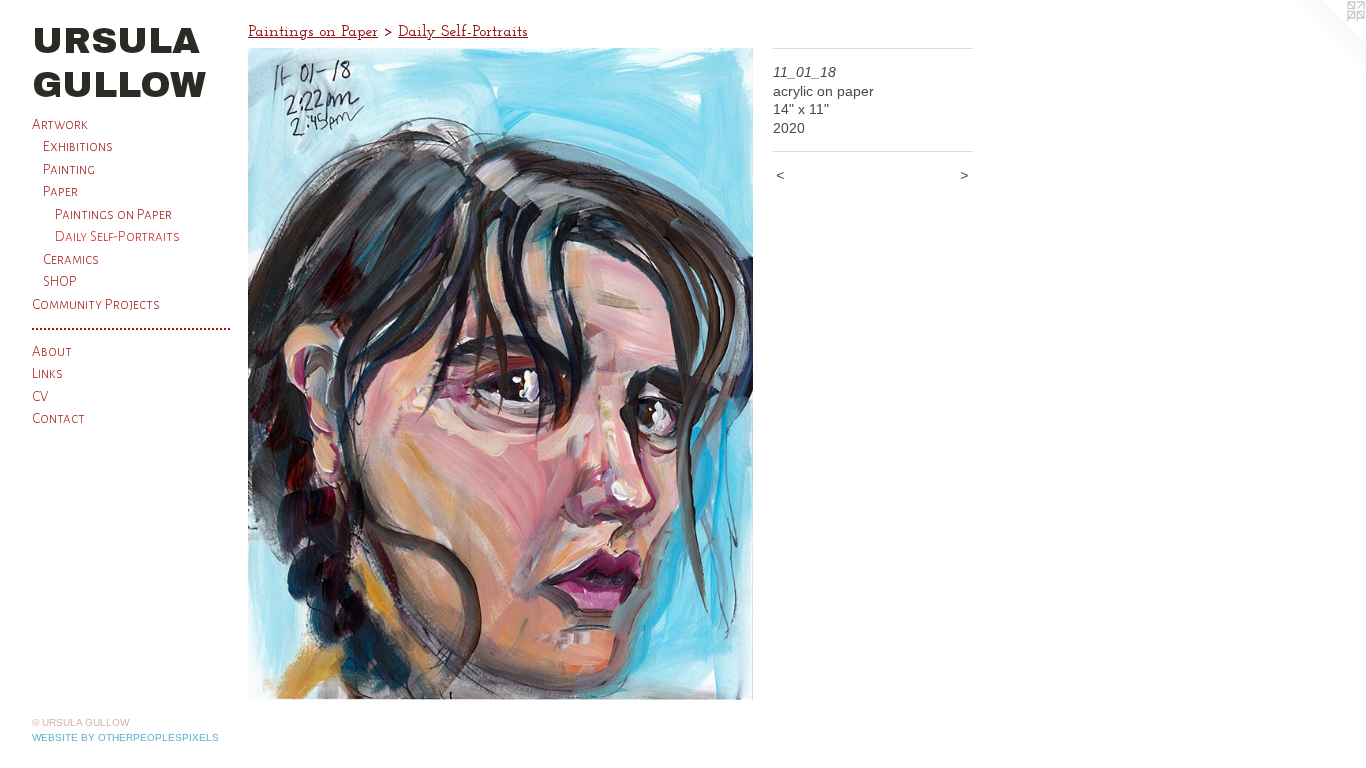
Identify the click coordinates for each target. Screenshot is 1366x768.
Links (47, 373)
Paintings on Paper (113, 214)
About (52, 351)
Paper (60, 191)
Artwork (60, 124)
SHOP (60, 281)
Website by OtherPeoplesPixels (125, 737)
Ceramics (71, 259)
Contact (58, 418)
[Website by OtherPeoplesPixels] (1326, 40)
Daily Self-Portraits (117, 236)
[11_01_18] (500, 374)
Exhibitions (78, 146)
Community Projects (96, 304)
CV (40, 396)
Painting (69, 169)
